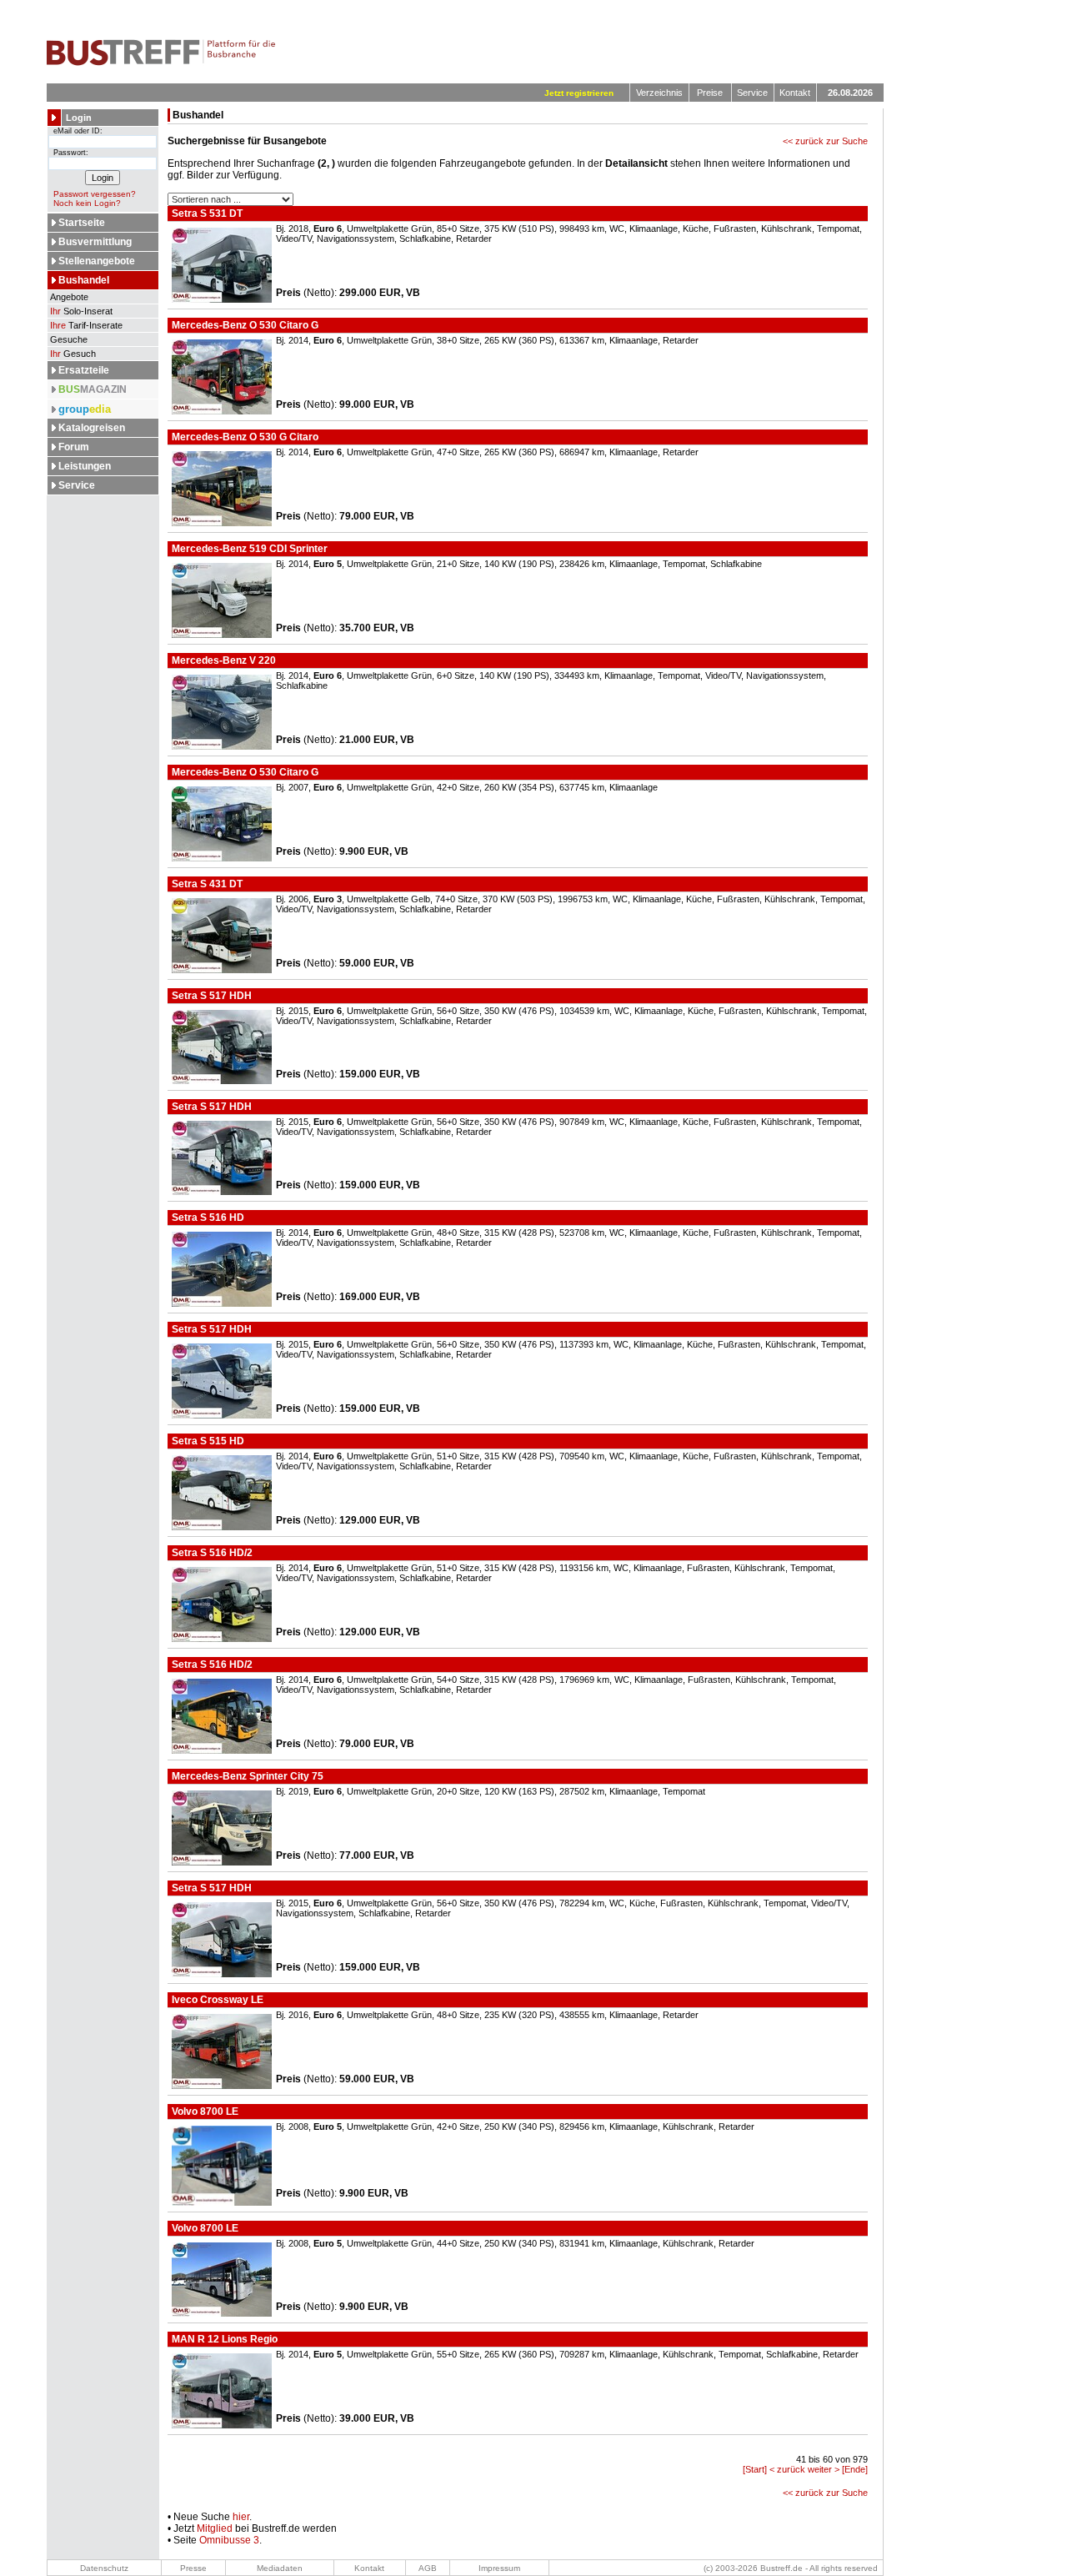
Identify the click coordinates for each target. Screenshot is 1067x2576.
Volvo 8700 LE (204, 2112)
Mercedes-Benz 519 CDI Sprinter (248, 549)
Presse (193, 2568)
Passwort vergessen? (95, 194)
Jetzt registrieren (579, 93)
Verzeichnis (659, 93)
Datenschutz (104, 2568)
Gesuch (73, 354)
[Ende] (855, 2469)
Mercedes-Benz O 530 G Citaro (244, 437)
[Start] (755, 2469)
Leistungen (85, 466)
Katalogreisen (92, 428)
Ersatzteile (84, 370)
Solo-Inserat (81, 311)
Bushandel (84, 280)
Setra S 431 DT (206, 884)
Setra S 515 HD (207, 1441)
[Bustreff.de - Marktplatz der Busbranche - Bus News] (161, 63)
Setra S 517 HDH (210, 996)
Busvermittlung (95, 242)
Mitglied (215, 2528)
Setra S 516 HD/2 (211, 1553)
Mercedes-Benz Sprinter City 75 (246, 1776)
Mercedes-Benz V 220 (223, 660)
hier (241, 2517)
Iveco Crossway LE (216, 2000)
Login (79, 118)
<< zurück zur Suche (825, 141)
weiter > (824, 2469)
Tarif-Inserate (86, 325)
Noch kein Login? (87, 203)
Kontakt (795, 93)
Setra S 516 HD (207, 1218)
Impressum (499, 2568)
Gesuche (68, 339)
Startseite (82, 223)
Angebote (68, 297)
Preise (710, 93)
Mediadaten (280, 2568)
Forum (74, 447)
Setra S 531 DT (206, 213)
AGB (428, 2568)
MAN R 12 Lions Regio (223, 2339)
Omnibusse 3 (229, 2540)
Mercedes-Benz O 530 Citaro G (244, 325)
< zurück (787, 2469)
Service (752, 93)
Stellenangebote (97, 261)
